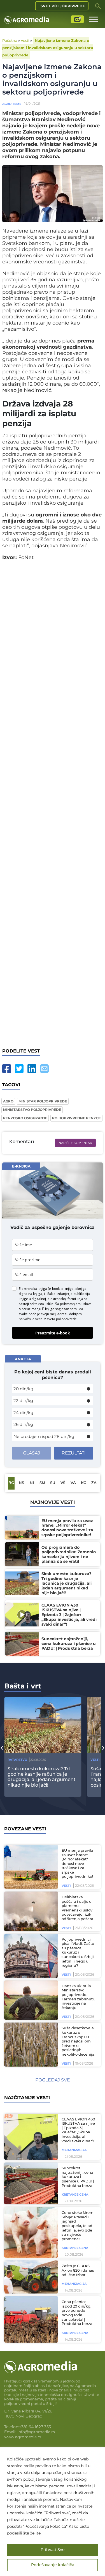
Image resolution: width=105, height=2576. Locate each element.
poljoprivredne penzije (76, 1118)
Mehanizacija (74, 2150)
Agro (8, 1101)
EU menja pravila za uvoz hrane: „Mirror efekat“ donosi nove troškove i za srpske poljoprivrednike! (77, 1864)
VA (73, 1483)
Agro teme (12, 104)
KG (84, 1483)
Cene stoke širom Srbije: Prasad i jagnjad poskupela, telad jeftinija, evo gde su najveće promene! (78, 2226)
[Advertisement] (53, 806)
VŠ (63, 1483)
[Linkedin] (32, 1069)
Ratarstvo (17, 1760)
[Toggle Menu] (94, 19)
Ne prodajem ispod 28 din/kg (44, 1436)
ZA (94, 1483)
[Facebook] (7, 1069)
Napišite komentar (75, 1143)
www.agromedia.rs (23, 2437)
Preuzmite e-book (53, 1333)
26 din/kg (23, 1424)
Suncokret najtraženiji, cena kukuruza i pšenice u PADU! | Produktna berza (78, 2177)
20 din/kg (23, 1389)
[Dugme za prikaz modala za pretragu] (98, 6)
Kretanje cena (75, 2194)
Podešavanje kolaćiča (53, 2565)
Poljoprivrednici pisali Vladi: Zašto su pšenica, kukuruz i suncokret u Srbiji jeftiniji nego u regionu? (78, 1953)
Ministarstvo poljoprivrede (32, 1110)
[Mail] (44, 1069)
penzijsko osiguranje (25, 1118)
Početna (10, 40)
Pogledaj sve (53, 2080)
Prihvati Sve (53, 2550)
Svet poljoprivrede (63, 6)
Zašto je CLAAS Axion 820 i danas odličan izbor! (78, 2271)
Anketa (23, 1359)
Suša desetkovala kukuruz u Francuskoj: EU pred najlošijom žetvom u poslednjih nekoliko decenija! (78, 2041)
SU (53, 1483)
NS (21, 1483)
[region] (53, 2512)
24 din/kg (23, 1413)
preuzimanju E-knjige (38, 1309)
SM (42, 1483)
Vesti (25, 40)
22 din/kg (23, 1400)
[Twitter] (19, 1069)
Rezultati (74, 1453)
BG (11, 1483)
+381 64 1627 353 (35, 2427)
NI (32, 1483)
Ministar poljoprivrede (43, 1101)
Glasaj (32, 1453)
